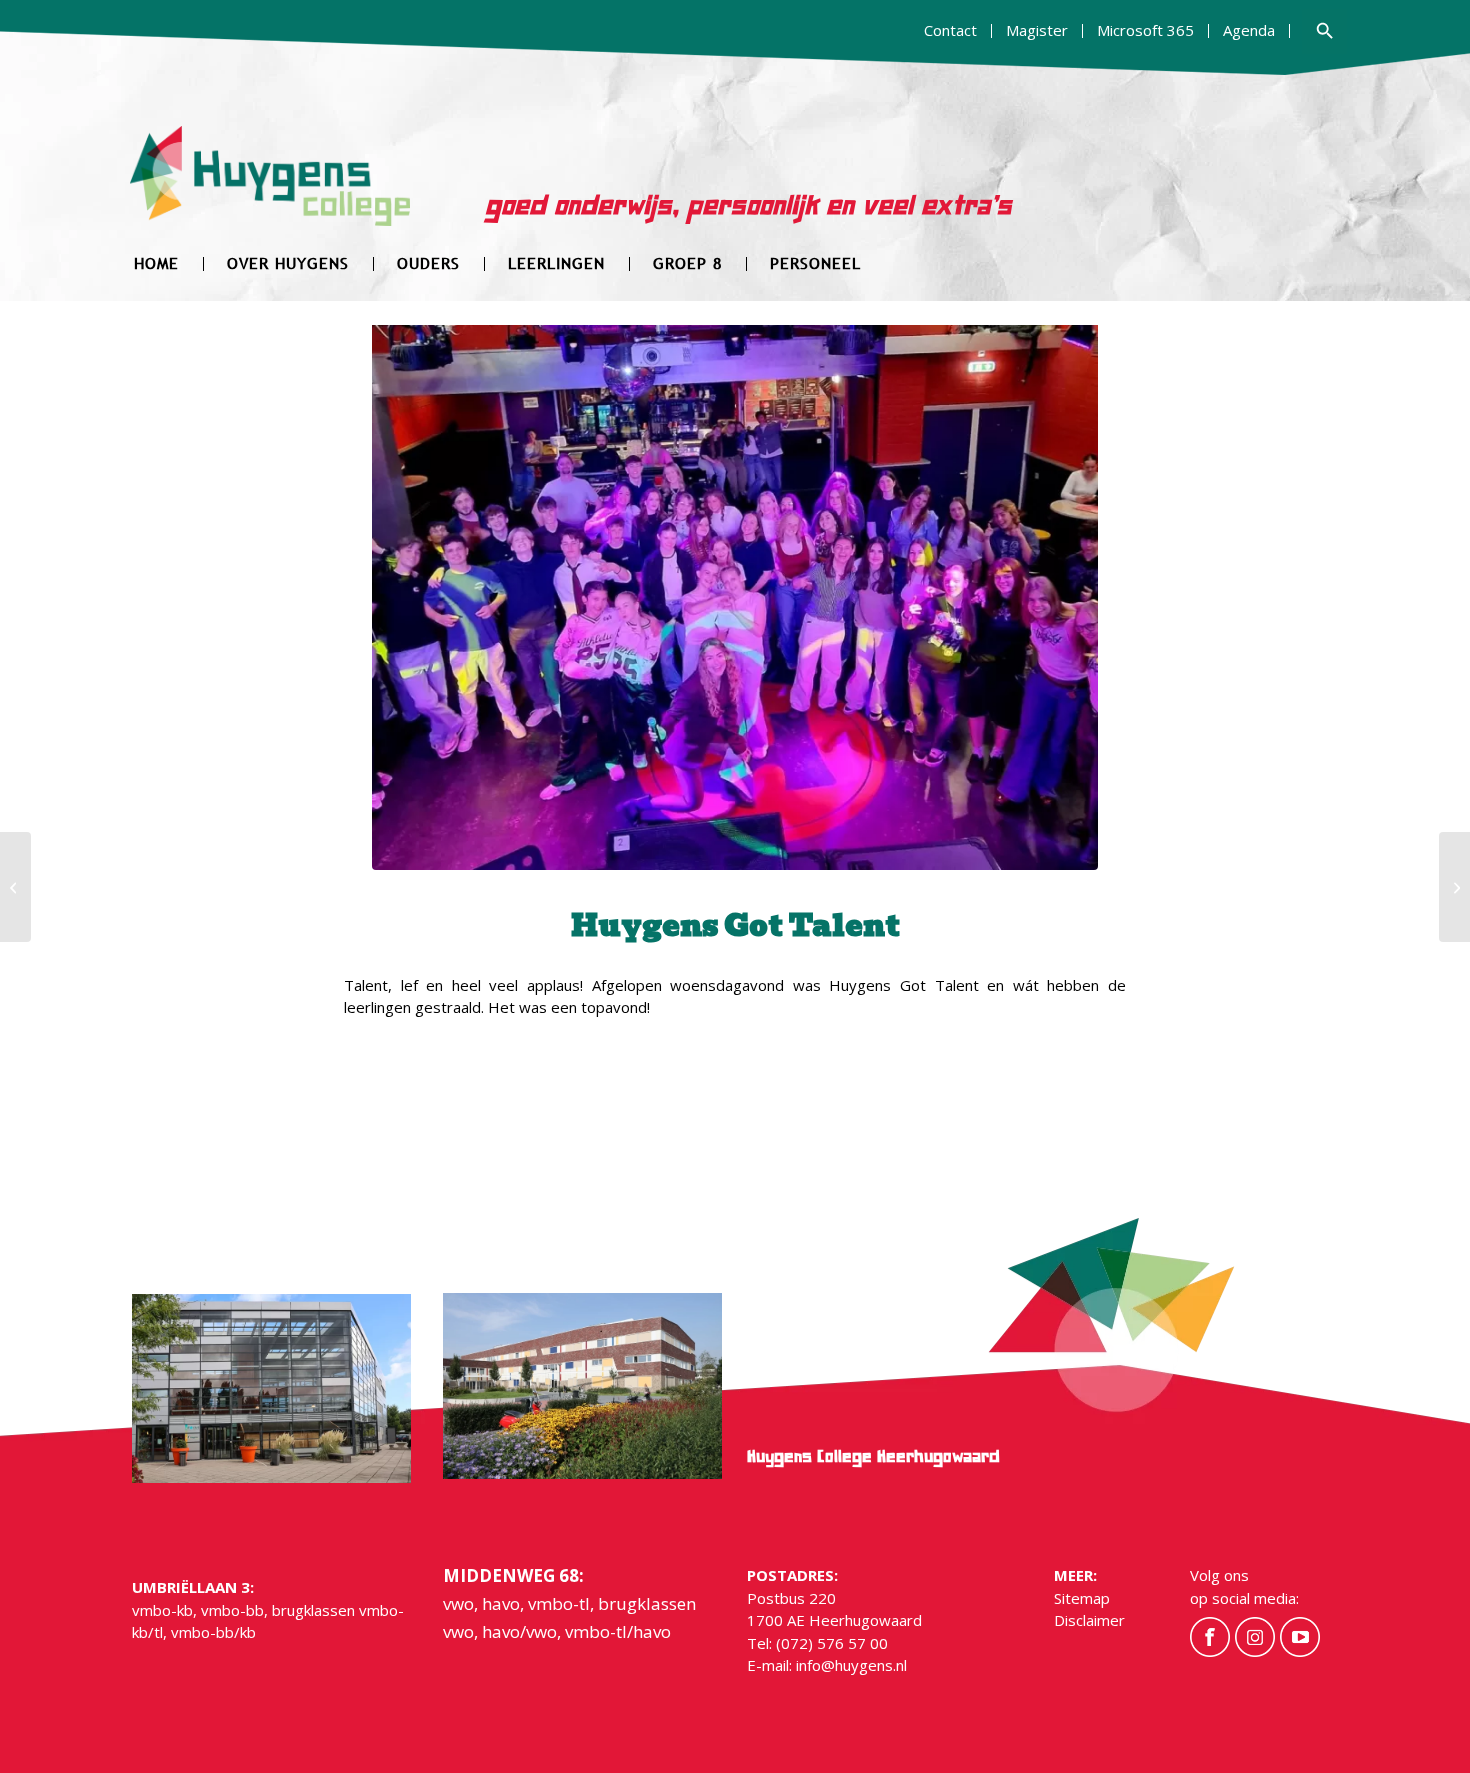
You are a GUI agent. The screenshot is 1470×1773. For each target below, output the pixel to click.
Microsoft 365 (1145, 30)
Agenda (1249, 30)
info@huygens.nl (851, 1665)
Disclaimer (1089, 1620)
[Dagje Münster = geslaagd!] (1454, 887)
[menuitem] (951, 31)
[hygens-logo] (270, 188)
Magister (1037, 30)
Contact (950, 30)
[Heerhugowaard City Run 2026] (15, 887)
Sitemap (1082, 1598)
